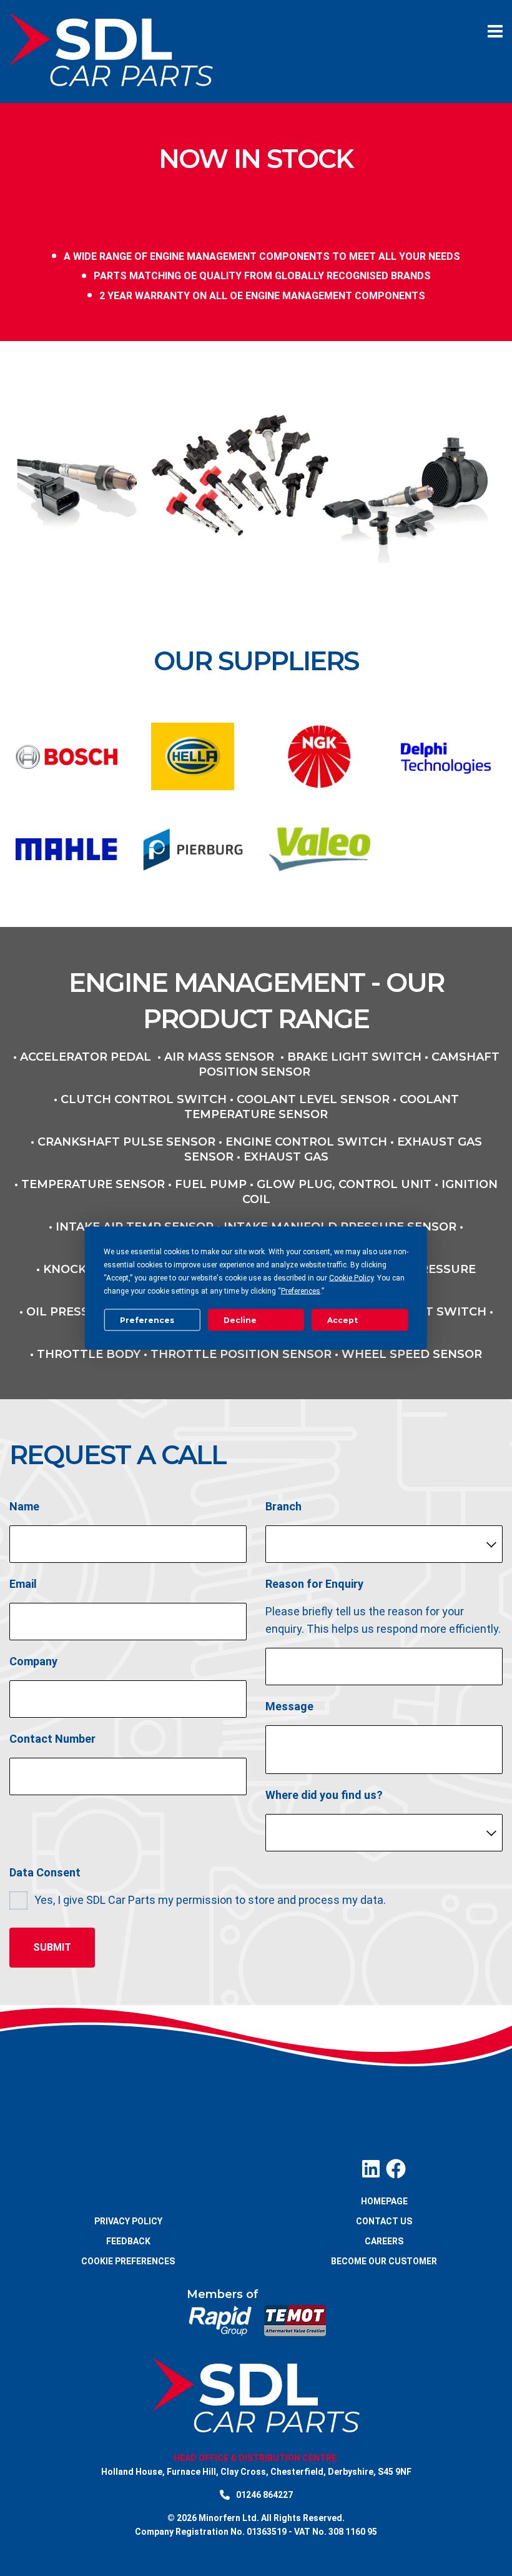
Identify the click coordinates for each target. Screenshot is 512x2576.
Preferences (147, 1320)
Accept (342, 1320)
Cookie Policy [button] (351, 1278)
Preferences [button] (301, 1291)
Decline (240, 1320)
